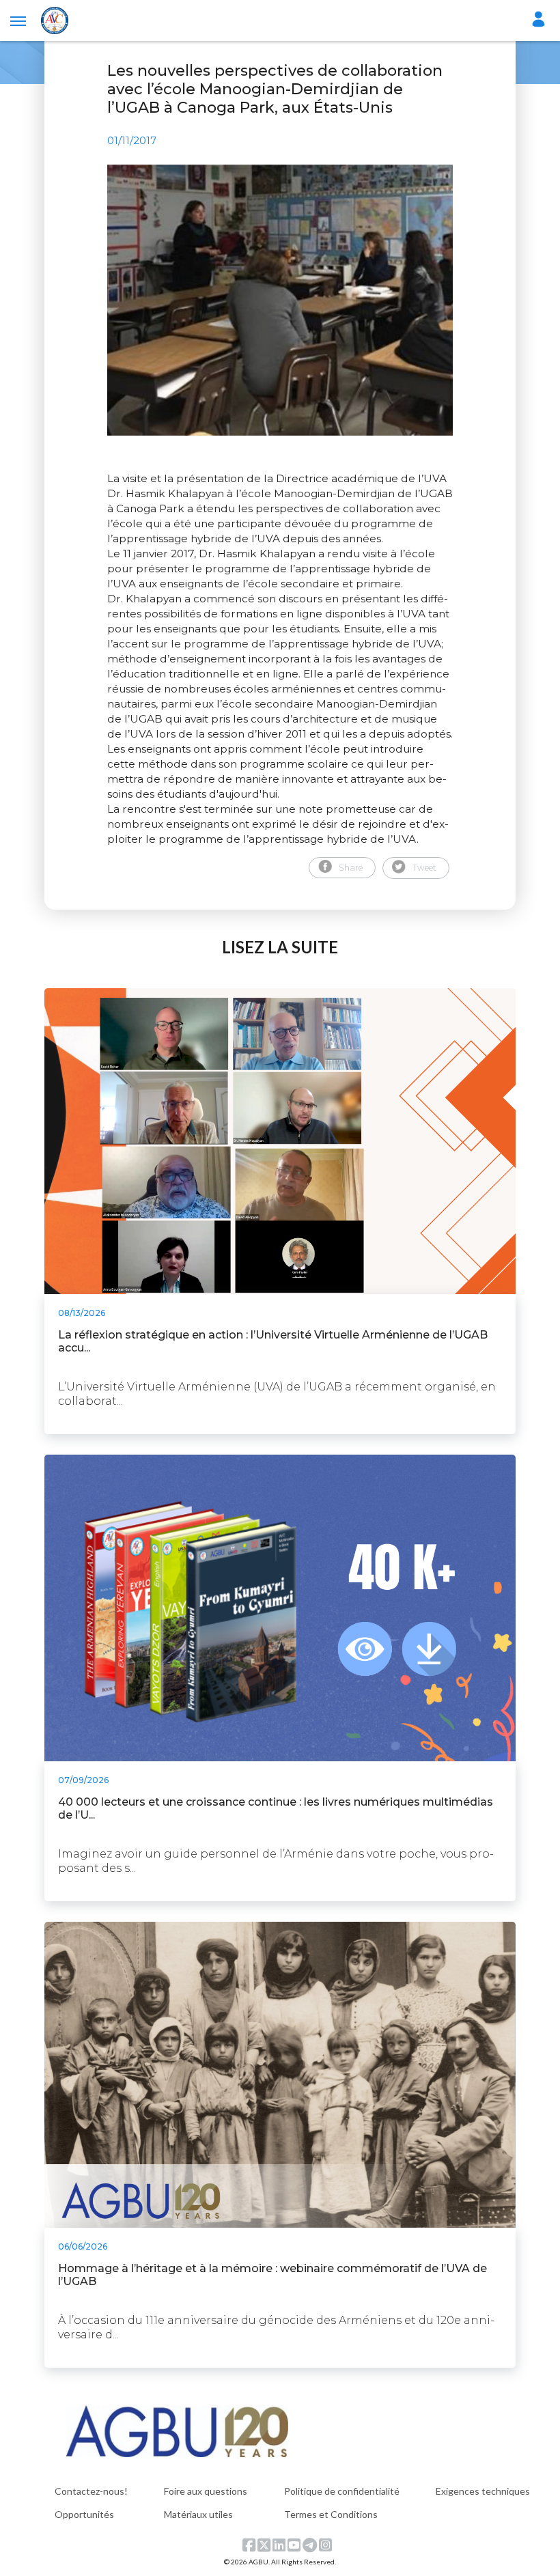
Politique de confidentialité (342, 2491)
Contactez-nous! (91, 2491)
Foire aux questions (206, 2491)
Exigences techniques (483, 2491)
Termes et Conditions (331, 2514)
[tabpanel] (280, 300)
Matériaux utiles (198, 2514)
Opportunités (84, 2514)
